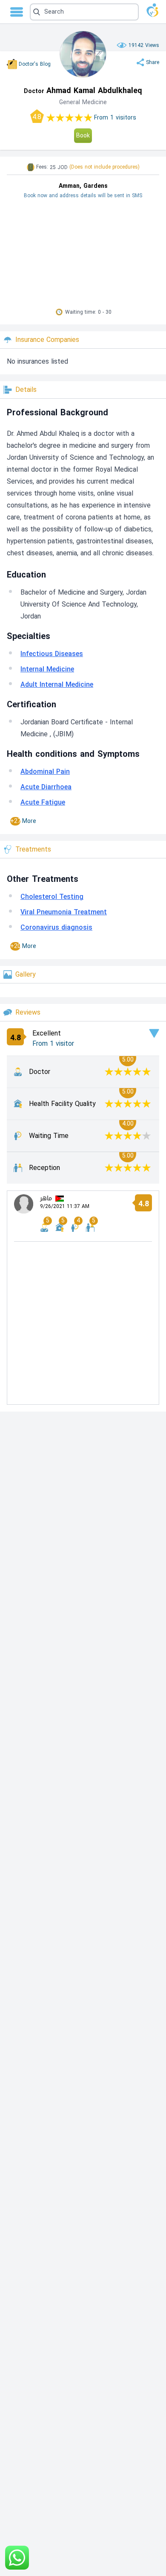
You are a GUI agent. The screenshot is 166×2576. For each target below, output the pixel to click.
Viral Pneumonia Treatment (64, 912)
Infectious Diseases (52, 654)
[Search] (82, 12)
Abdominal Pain (45, 772)
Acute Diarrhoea (46, 787)
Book (83, 136)
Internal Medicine (47, 669)
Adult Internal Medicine (57, 684)
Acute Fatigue (43, 802)
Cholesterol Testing (52, 897)
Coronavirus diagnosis (56, 927)
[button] (84, 12)
